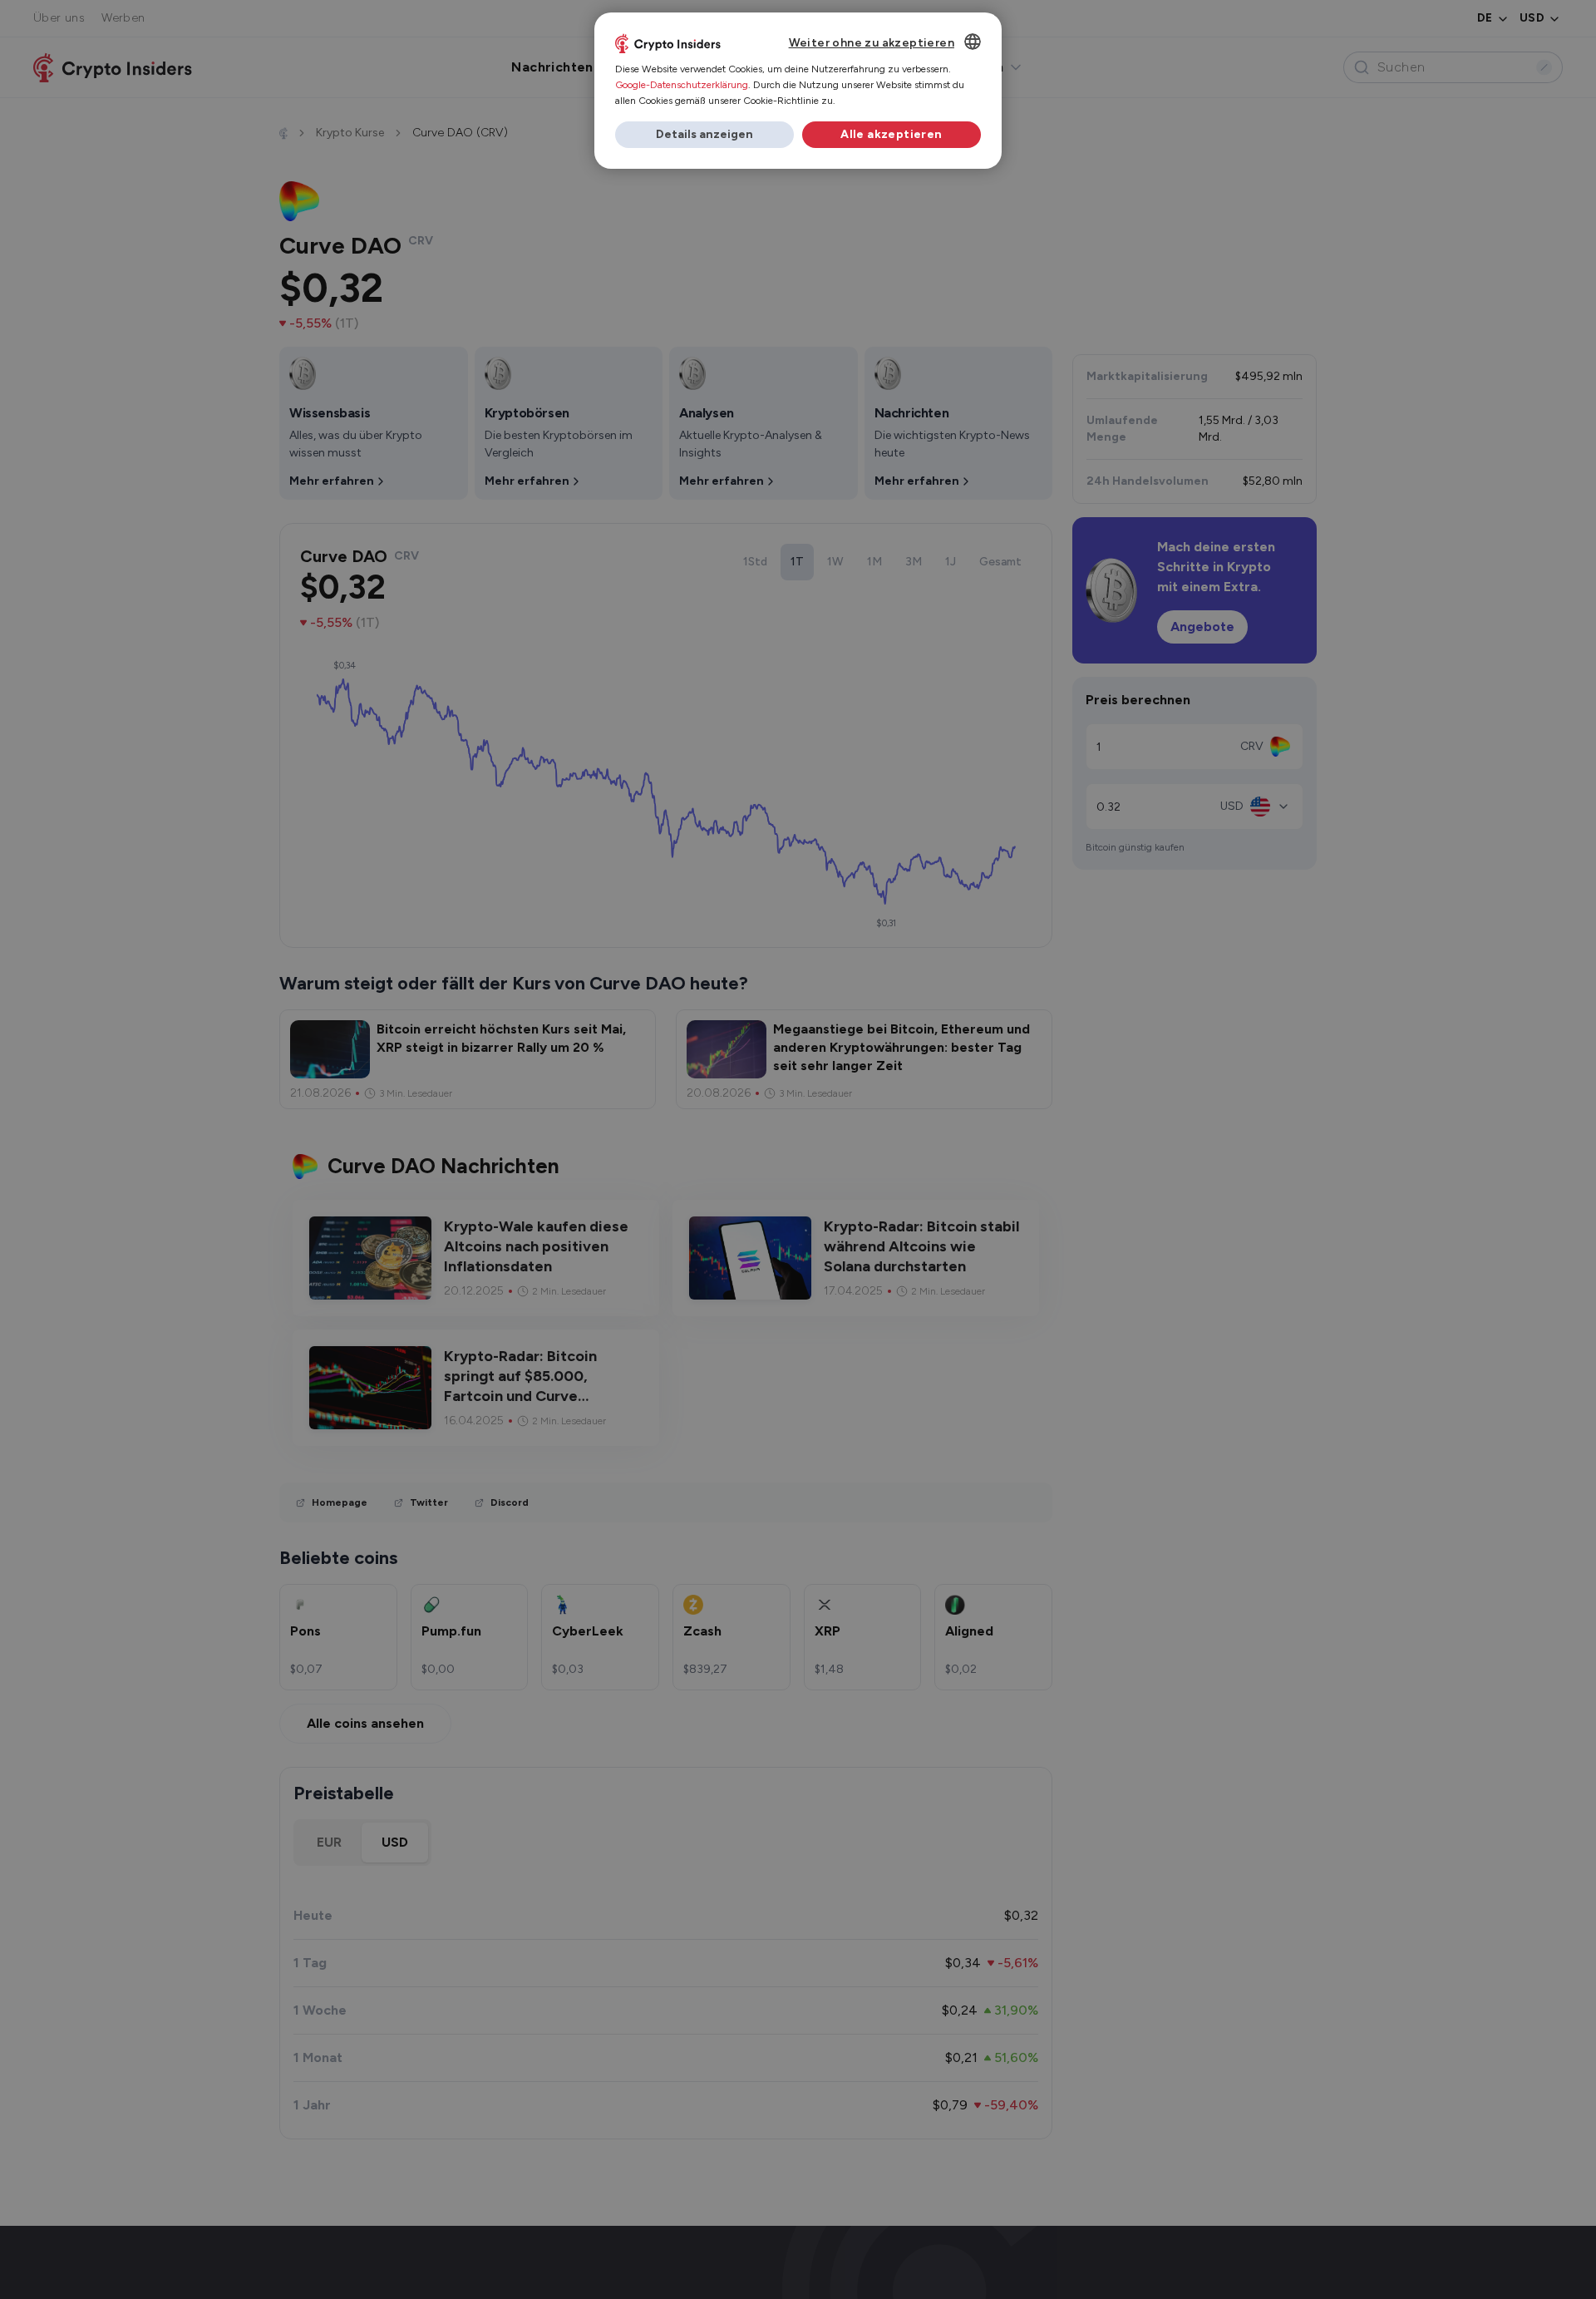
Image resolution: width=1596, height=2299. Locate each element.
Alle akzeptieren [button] (891, 134)
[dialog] (798, 91)
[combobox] (973, 42)
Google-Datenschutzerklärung (682, 85)
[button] (704, 135)
